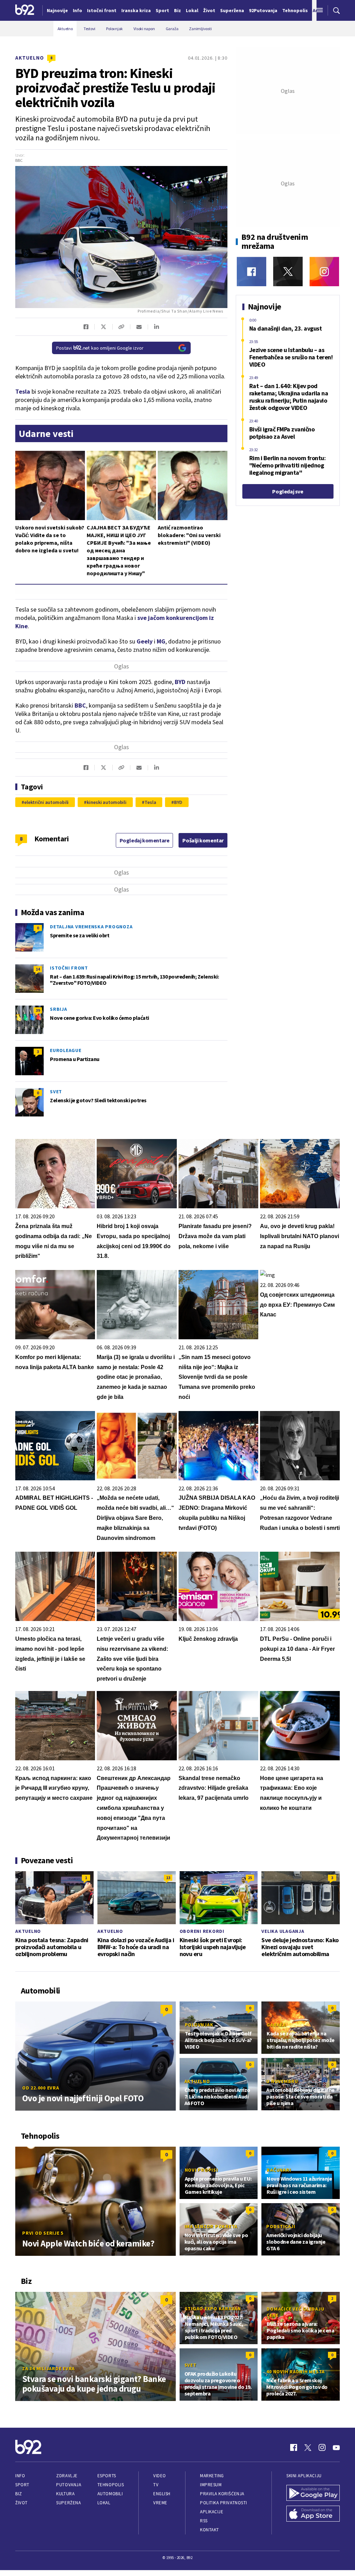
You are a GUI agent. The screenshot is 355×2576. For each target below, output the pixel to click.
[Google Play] (313, 2494)
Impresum (211, 2485)
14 (38, 969)
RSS (204, 2521)
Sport (22, 2485)
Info (20, 2476)
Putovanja (69, 2485)
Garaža (276, 2025)
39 (38, 1010)
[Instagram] (324, 271)
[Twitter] (288, 271)
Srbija (59, 1009)
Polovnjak (199, 2025)
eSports (107, 2476)
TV (156, 2485)
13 (168, 1878)
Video (160, 2476)
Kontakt (210, 2530)
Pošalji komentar (203, 840)
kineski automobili (107, 802)
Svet (56, 1092)
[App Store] (313, 2514)
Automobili (110, 2494)
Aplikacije (212, 2512)
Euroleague (66, 1050)
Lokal (104, 2503)
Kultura (65, 2494)
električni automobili (46, 802)
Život (21, 2503)
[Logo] (25, 10)
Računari (279, 2170)
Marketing (212, 2476)
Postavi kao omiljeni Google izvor (100, 348)
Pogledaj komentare (145, 840)
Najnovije (57, 10)
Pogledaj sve (288, 491)
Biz (19, 2494)
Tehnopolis (111, 2485)
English (162, 2494)
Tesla (150, 802)
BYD (180, 682)
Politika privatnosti (224, 2503)
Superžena (68, 2503)
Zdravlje (67, 2476)
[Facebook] (252, 271)
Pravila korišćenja (222, 2494)
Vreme (160, 2503)
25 (250, 1878)
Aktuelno (30, 58)
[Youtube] (336, 2447)
